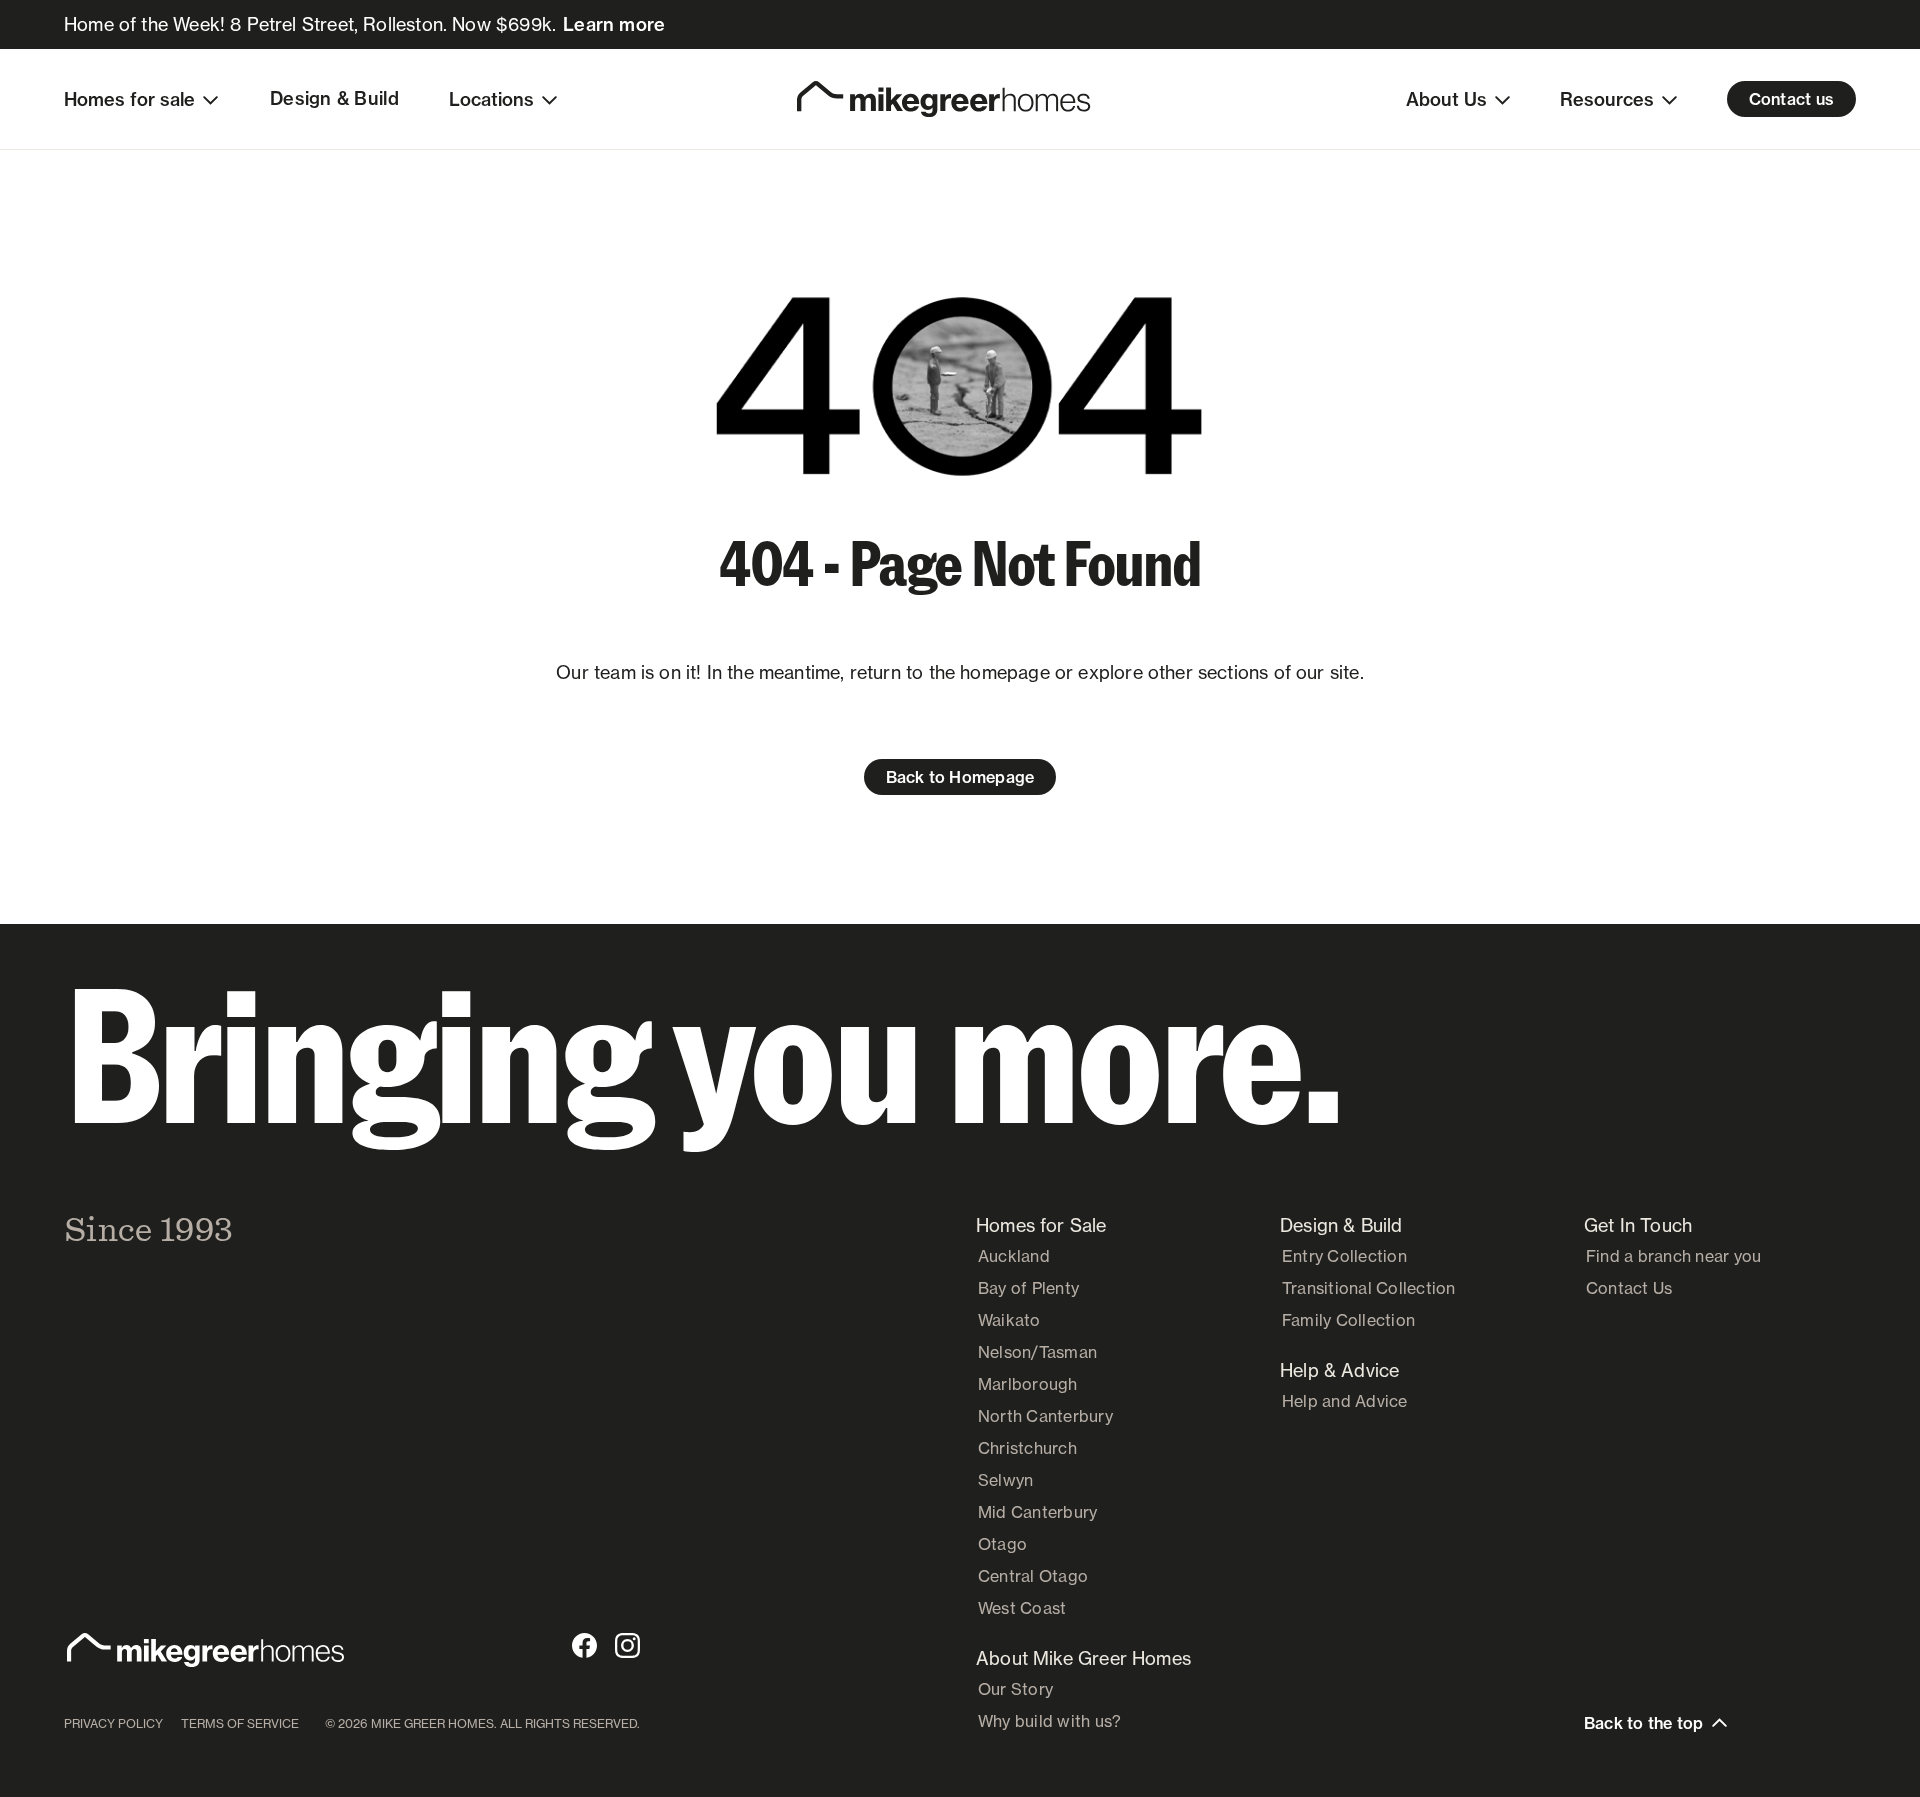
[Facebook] (584, 1645)
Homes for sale (129, 99)
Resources (1607, 99)
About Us (1446, 99)
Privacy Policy (113, 1723)
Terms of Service (240, 1723)
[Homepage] (943, 99)
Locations (491, 99)
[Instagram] (627, 1645)
